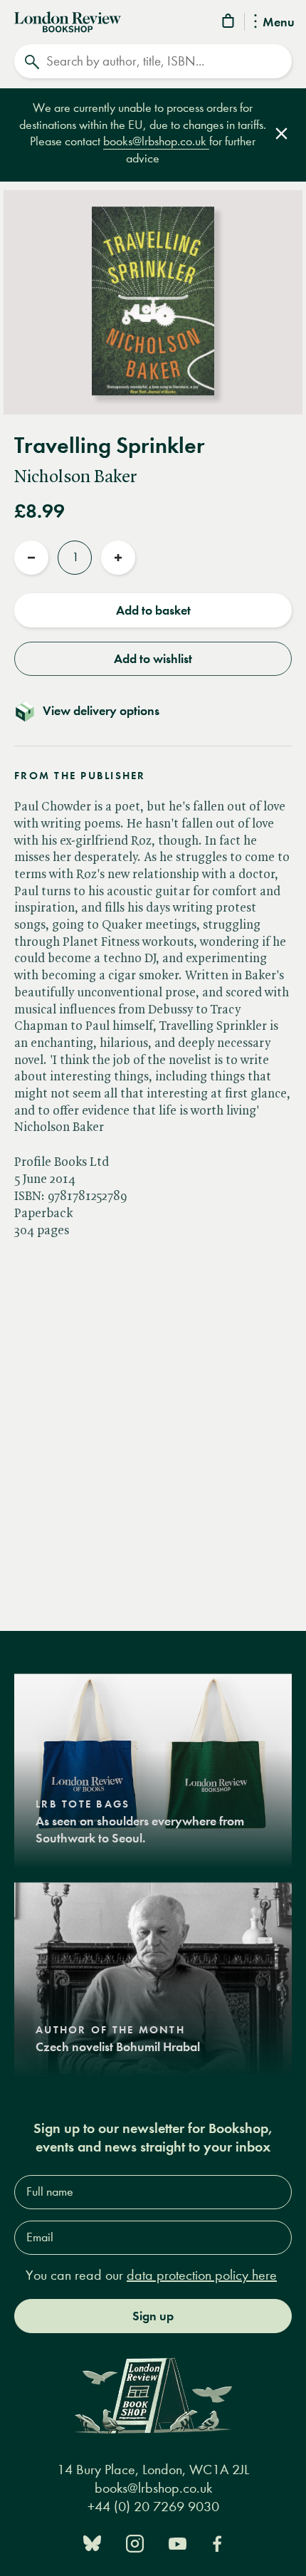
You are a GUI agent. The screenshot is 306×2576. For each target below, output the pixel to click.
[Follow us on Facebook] (217, 2542)
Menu (279, 23)
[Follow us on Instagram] (135, 2542)
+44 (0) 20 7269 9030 (153, 2507)
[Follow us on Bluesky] (92, 2542)
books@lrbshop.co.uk (156, 141)
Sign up (153, 2316)
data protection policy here (202, 2275)
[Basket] (229, 23)
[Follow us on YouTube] (178, 2542)
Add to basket (153, 610)
